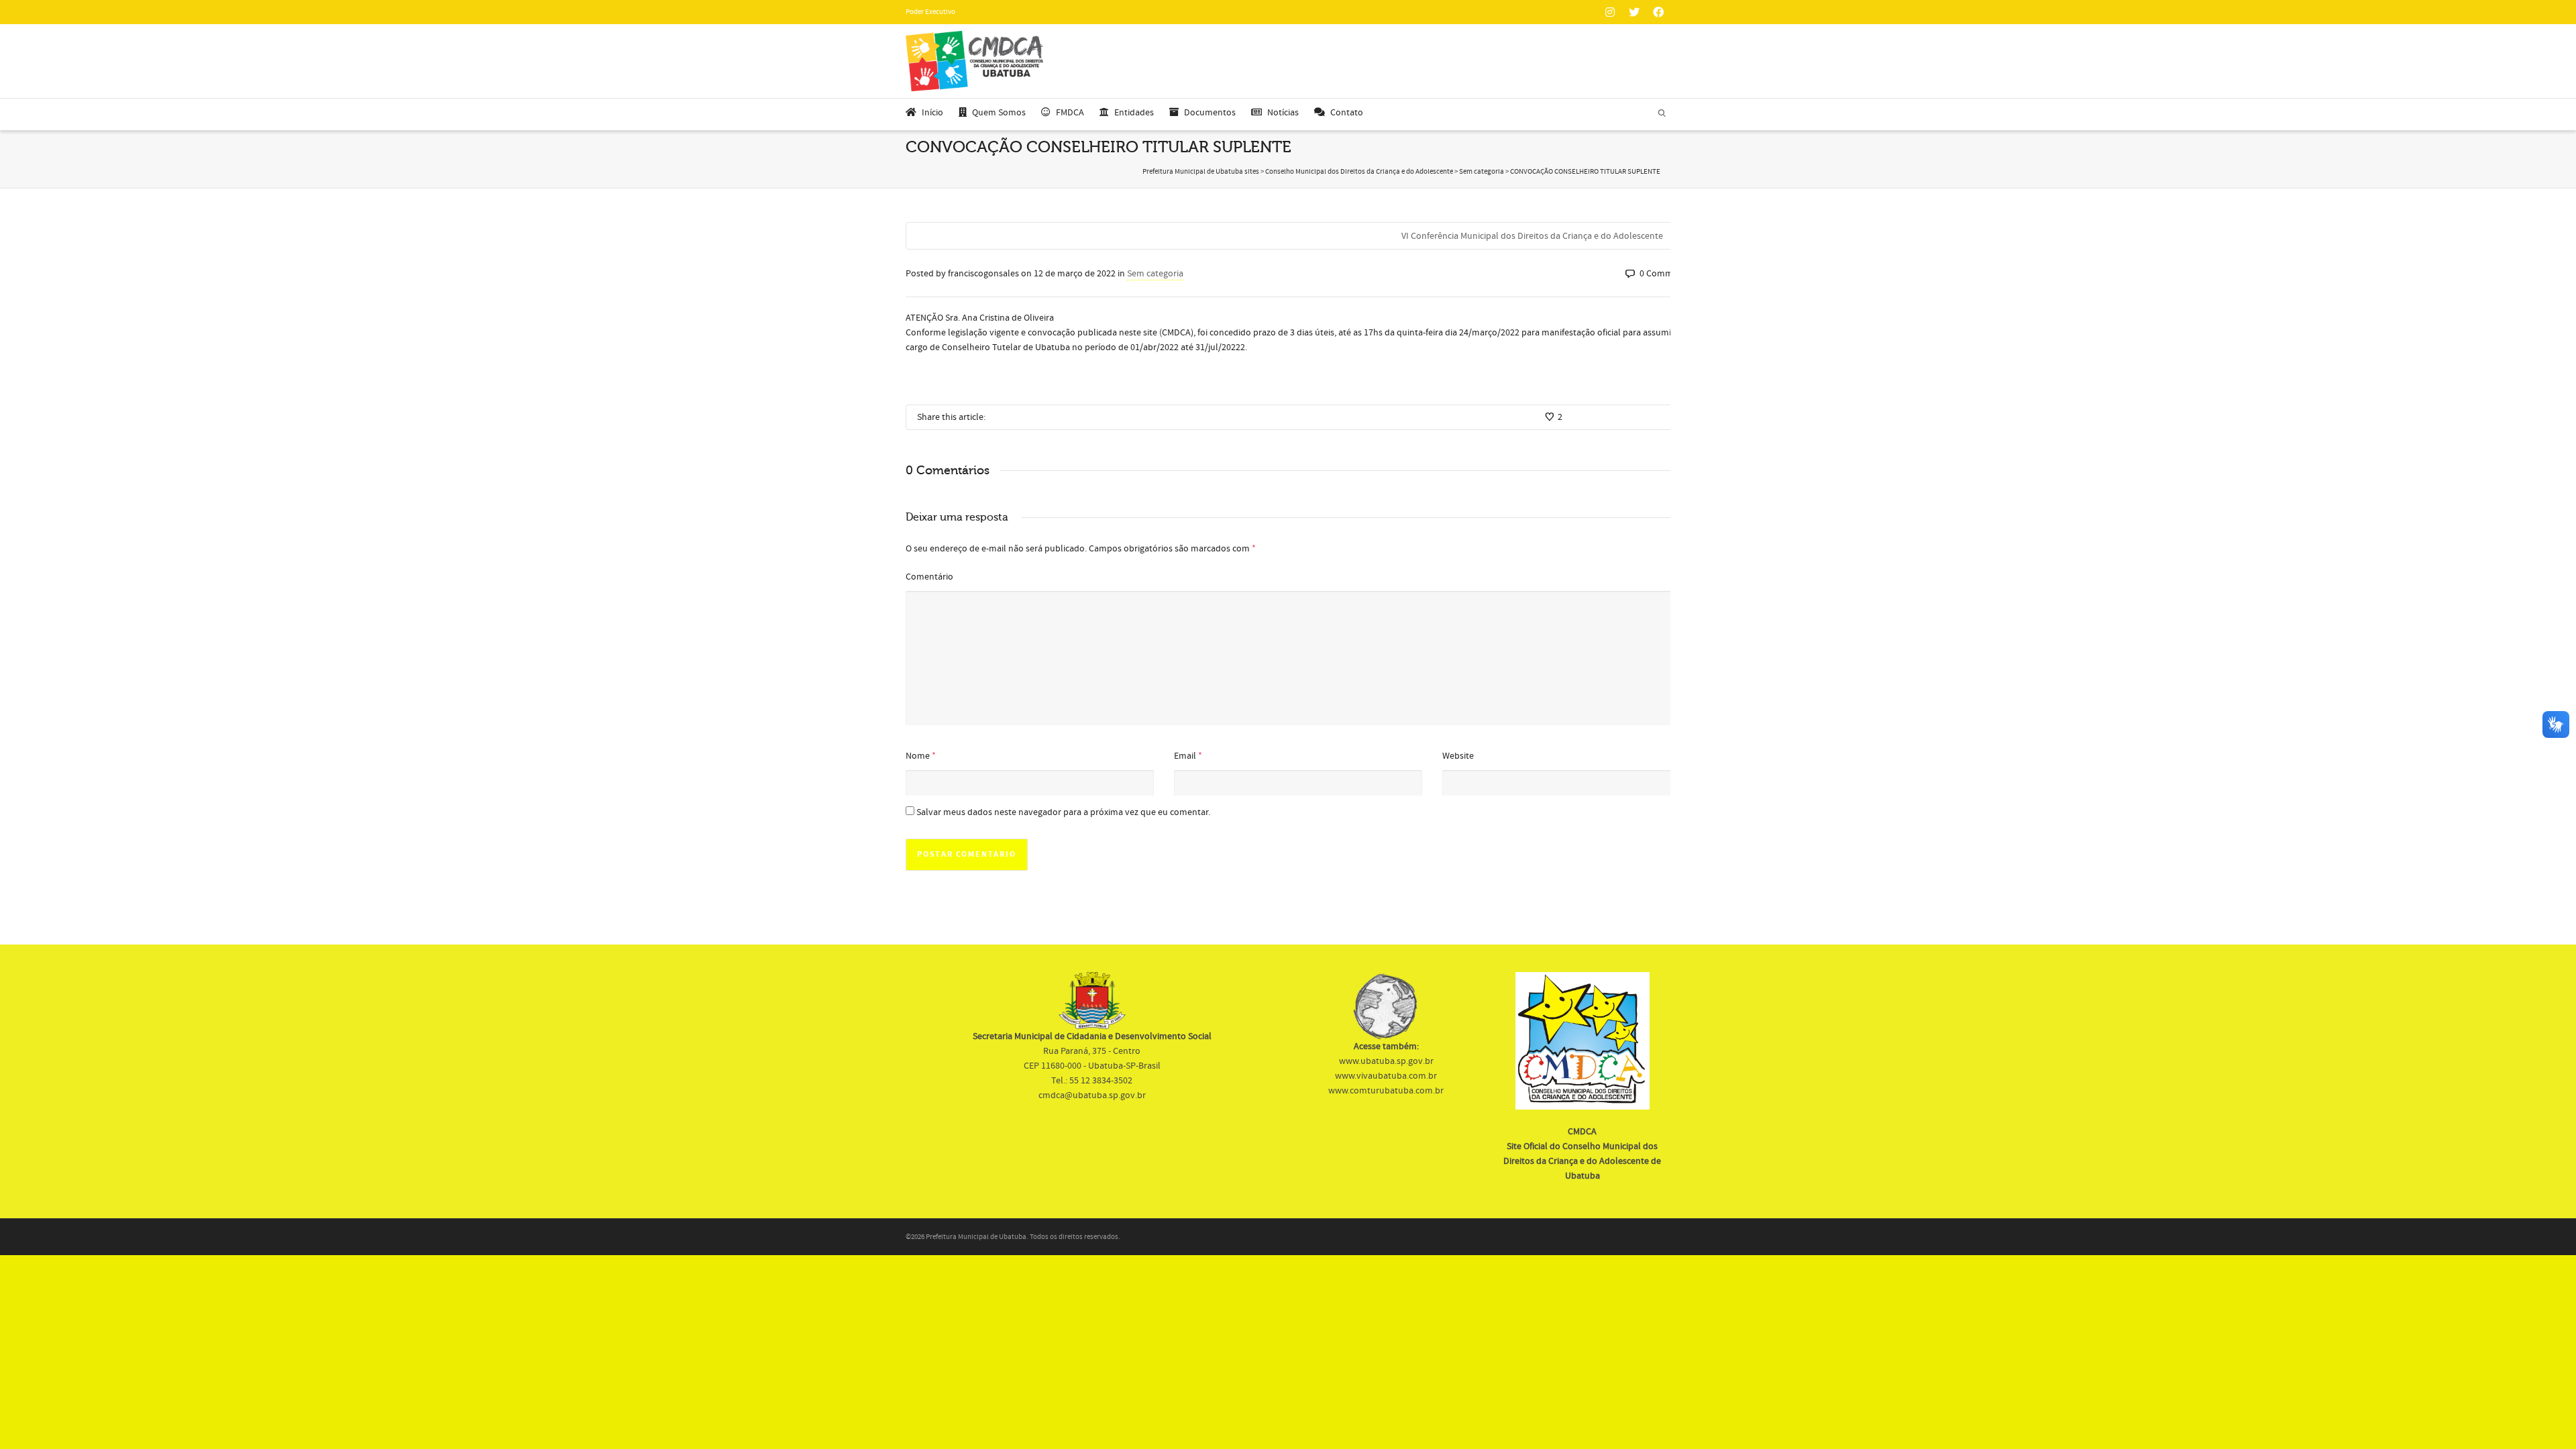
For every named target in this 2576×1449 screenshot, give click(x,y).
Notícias (1283, 113)
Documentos (1210, 113)
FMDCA (1070, 113)
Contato (1347, 113)
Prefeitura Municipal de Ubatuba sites (1201, 172)
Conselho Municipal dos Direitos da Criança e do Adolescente (1359, 172)
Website (1458, 756)
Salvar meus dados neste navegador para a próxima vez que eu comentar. (1063, 812)
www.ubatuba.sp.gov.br (1386, 1061)
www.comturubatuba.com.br (1386, 1091)
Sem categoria (1482, 172)
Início (932, 113)
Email (1185, 756)
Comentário (929, 577)
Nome (918, 756)
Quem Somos (999, 113)
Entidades (1134, 113)
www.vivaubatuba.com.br (1386, 1076)
